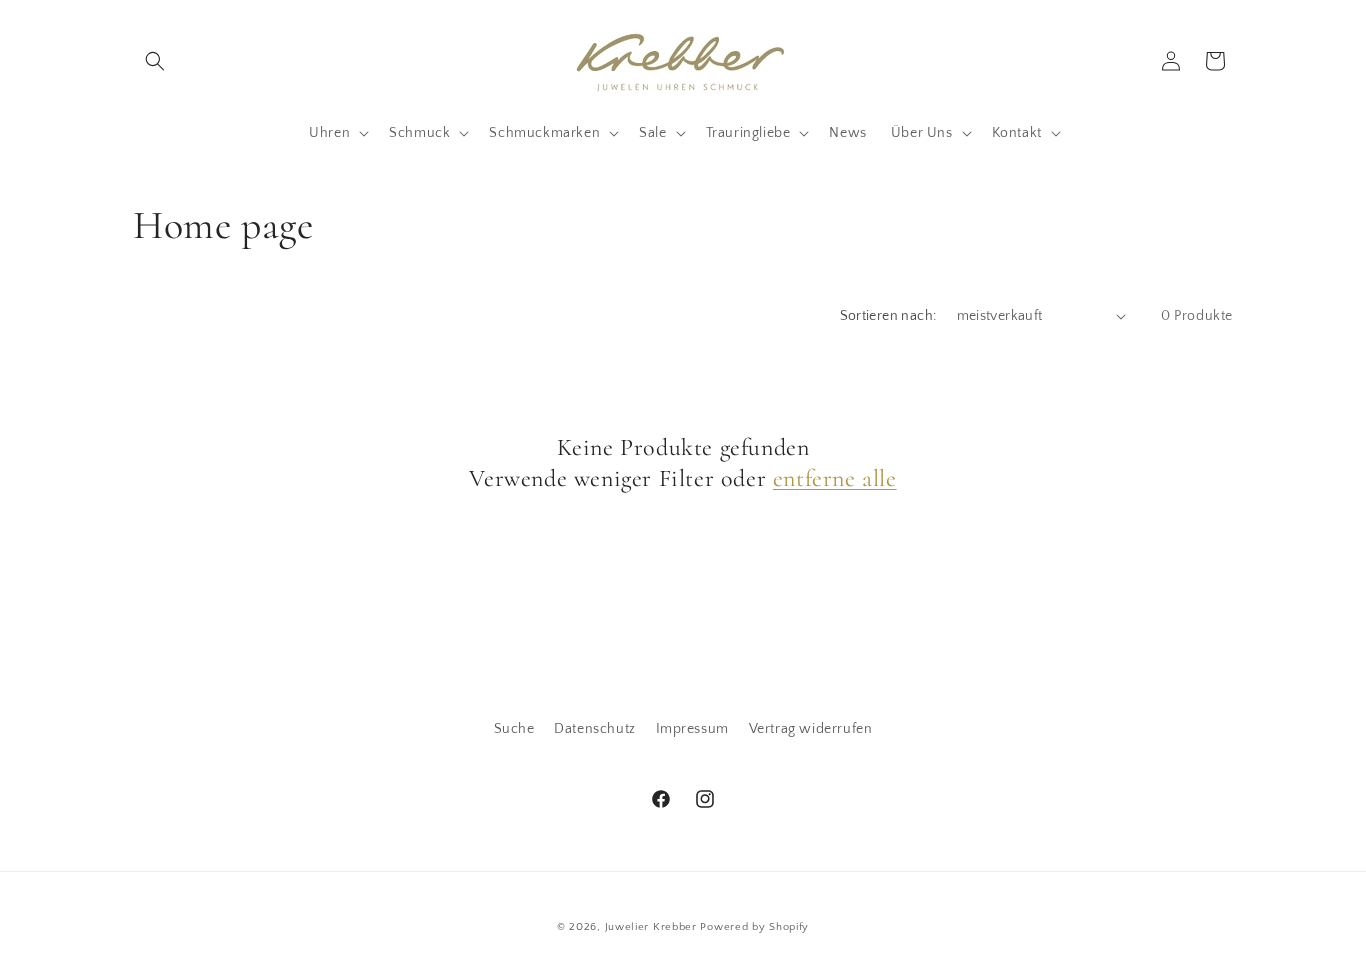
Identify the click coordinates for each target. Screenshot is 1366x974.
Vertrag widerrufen (811, 729)
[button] (155, 61)
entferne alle (835, 478)
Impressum (692, 729)
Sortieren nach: (888, 316)
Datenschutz (595, 729)
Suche (514, 729)
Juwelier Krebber (653, 927)
